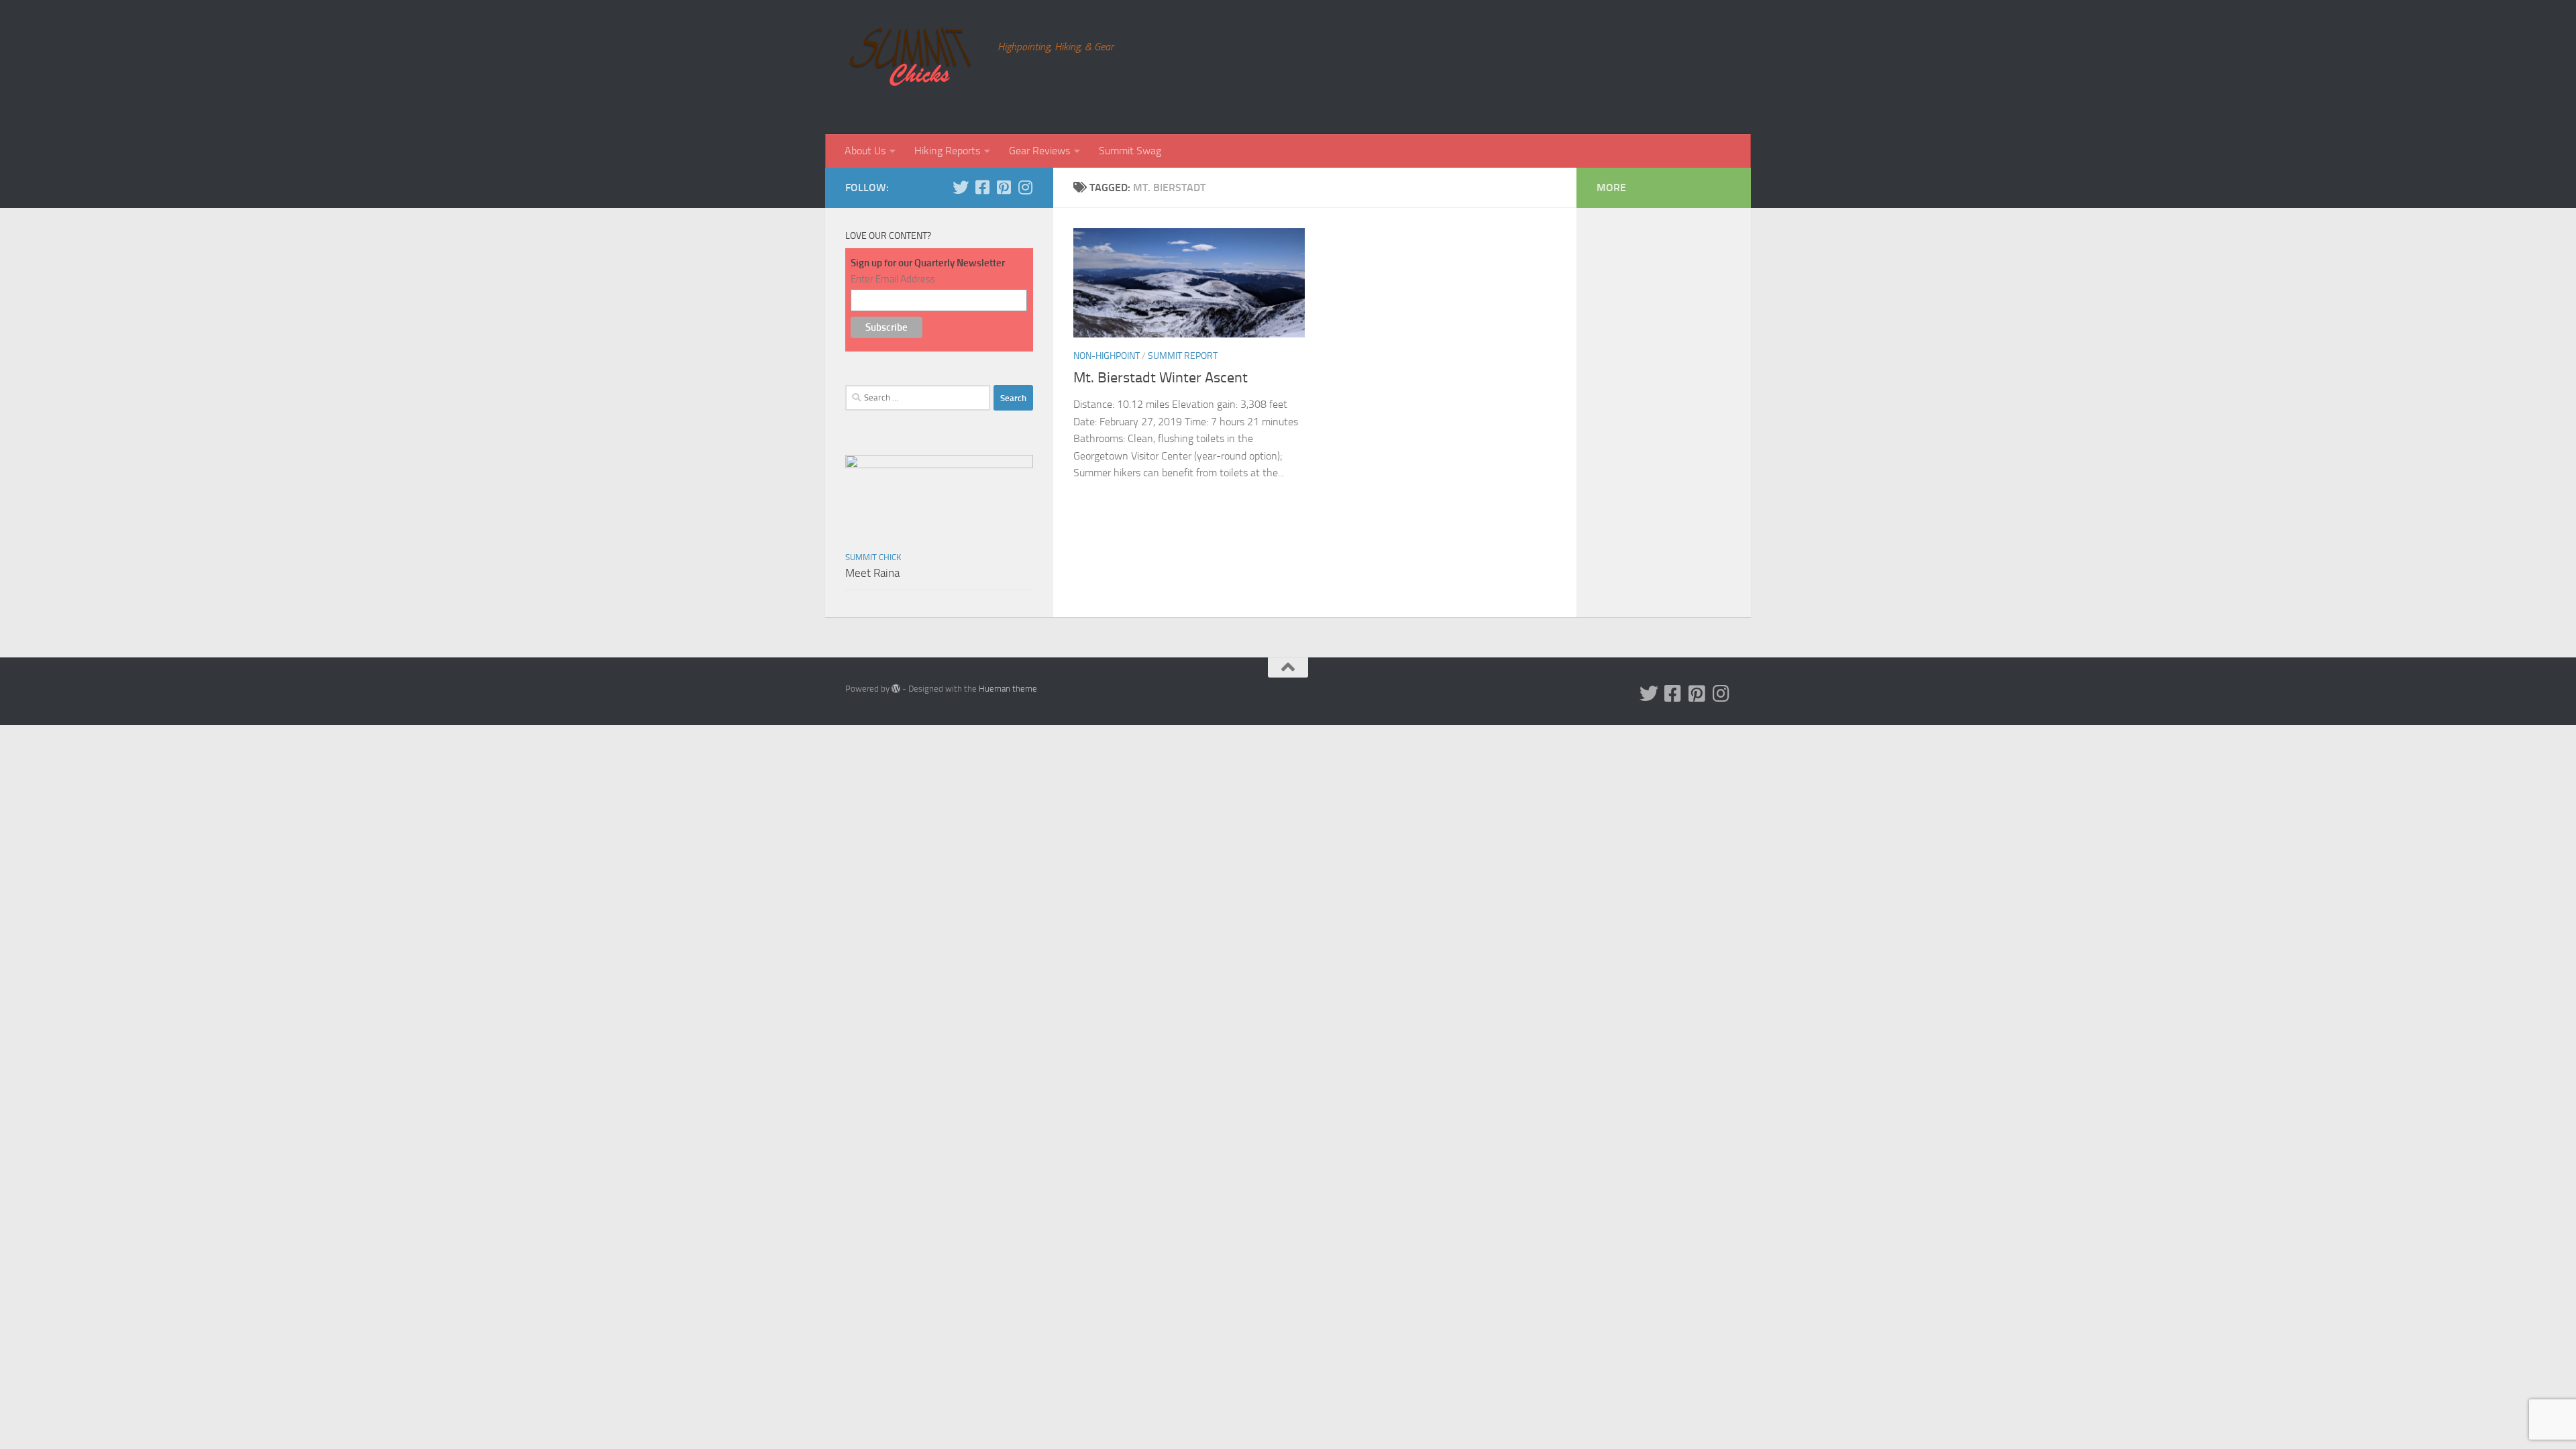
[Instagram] (1025, 187)
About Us (865, 151)
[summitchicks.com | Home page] (915, 67)
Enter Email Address (893, 279)
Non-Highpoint (1107, 356)
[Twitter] (961, 187)
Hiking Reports (947, 151)
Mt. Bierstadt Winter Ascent (1161, 378)
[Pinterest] (1004, 187)
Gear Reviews (1039, 151)
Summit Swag (1130, 151)
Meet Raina (872, 573)
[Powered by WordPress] (896, 689)
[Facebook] (982, 187)
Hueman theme (1008, 689)
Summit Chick (873, 557)
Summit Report (1183, 356)
